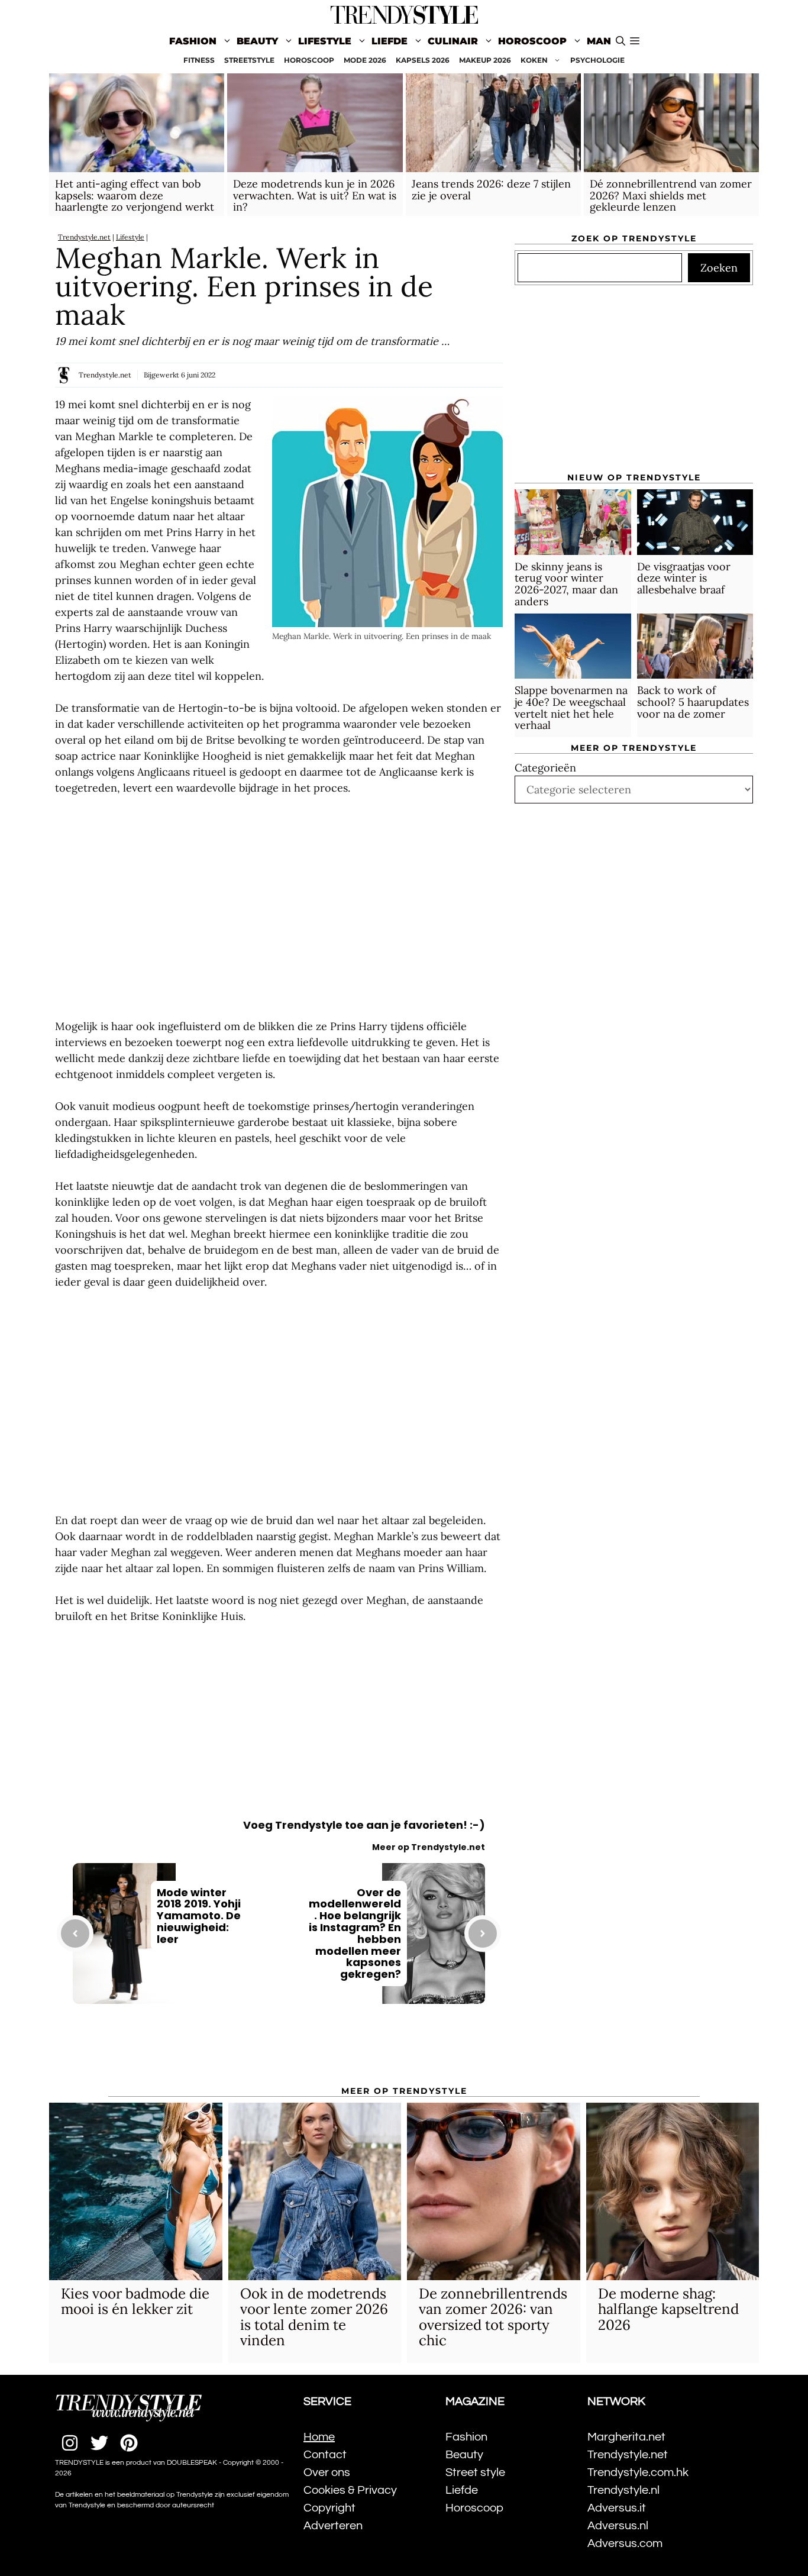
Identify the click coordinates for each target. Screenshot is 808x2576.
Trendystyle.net (84, 237)
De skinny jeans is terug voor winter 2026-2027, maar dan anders (566, 584)
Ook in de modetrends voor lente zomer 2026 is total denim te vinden (314, 2317)
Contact (325, 2455)
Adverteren (333, 2526)
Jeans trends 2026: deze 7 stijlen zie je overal (491, 190)
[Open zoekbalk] (620, 41)
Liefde (390, 41)
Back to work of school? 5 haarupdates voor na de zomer (693, 702)
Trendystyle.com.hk (638, 2472)
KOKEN (534, 60)
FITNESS (199, 60)
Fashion (193, 41)
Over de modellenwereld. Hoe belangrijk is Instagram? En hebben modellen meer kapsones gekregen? (355, 1933)
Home (319, 2437)
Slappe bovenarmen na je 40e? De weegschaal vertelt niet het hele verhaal (571, 708)
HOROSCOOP (309, 60)
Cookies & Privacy (350, 2490)
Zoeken (719, 268)
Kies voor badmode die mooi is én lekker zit (135, 2301)
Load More (279, 2052)
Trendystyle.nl (623, 2490)
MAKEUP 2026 (485, 60)
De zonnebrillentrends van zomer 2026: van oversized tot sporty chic (493, 2317)
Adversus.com (625, 2543)
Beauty (257, 41)
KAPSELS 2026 (423, 60)
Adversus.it (617, 2508)
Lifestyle (325, 41)
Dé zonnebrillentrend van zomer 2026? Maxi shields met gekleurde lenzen (671, 196)
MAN (599, 41)
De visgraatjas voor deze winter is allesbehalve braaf (684, 578)
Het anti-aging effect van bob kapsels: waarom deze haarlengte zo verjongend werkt (135, 196)
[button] (635, 41)
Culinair (453, 41)
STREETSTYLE (249, 60)
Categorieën (545, 768)
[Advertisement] (279, 907)
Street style (475, 2472)
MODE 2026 (365, 60)
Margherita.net (626, 2437)
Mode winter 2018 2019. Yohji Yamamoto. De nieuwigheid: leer (199, 1916)
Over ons (327, 2472)
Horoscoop (532, 41)
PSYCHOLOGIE (597, 60)
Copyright (329, 2508)
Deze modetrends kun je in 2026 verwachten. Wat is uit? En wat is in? (315, 196)
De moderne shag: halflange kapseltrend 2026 (668, 2309)
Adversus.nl (618, 2526)
